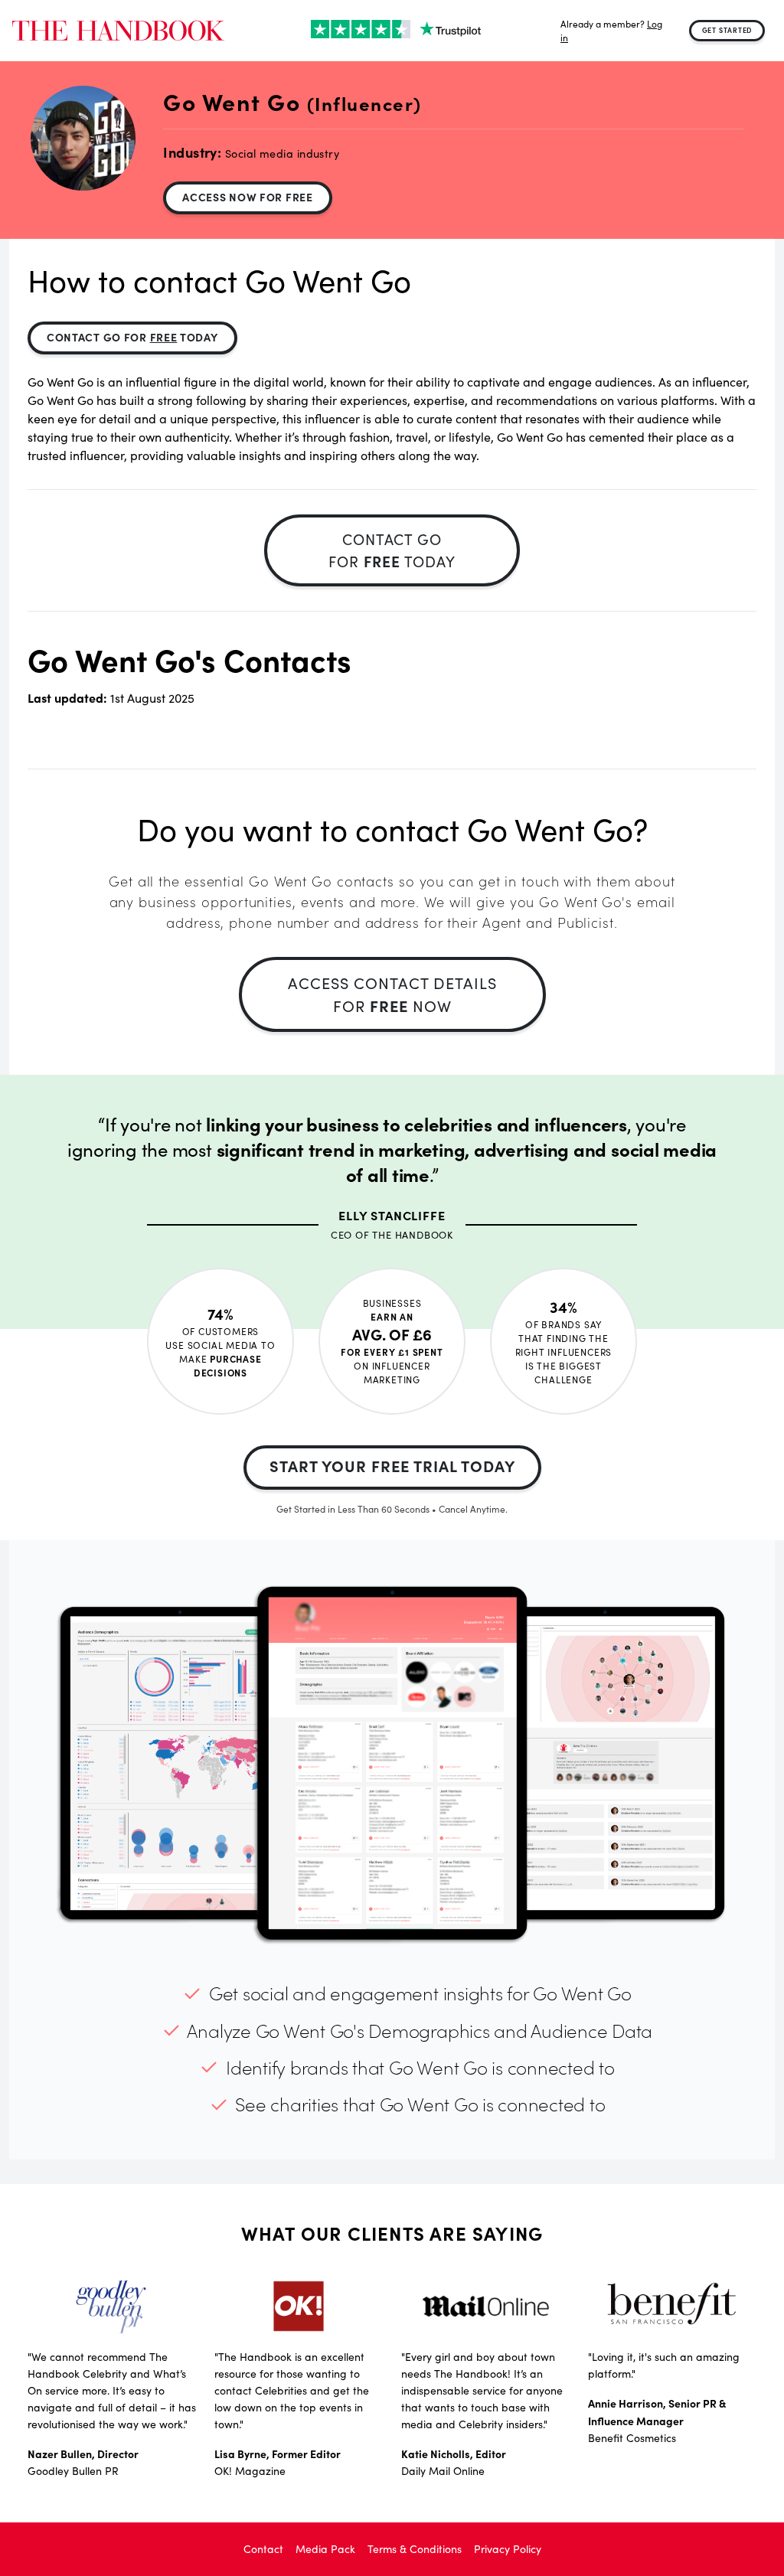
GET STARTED (727, 30)
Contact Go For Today (132, 337)
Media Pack (325, 2549)
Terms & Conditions (415, 2549)
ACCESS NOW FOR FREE (247, 197)
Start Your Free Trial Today (392, 1466)
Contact (263, 2549)
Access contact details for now (392, 994)
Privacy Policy (508, 2549)
